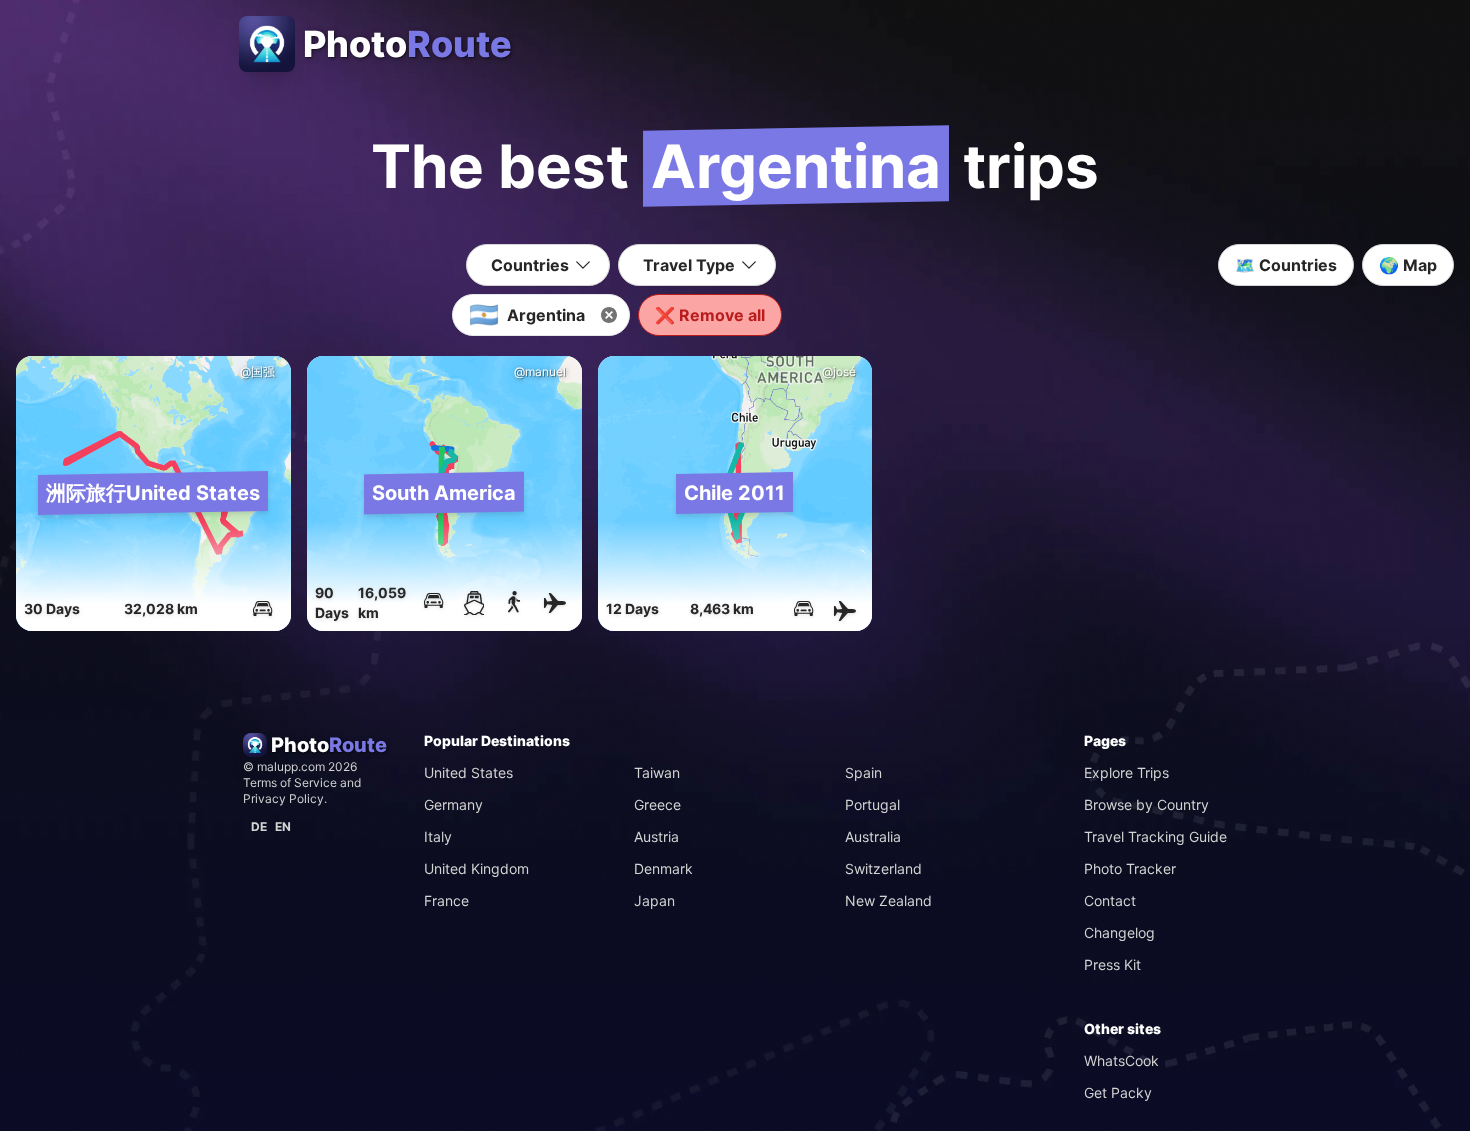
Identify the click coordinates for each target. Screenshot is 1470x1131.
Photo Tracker (1130, 868)
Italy (438, 836)
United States (468, 772)
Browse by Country (1146, 804)
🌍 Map (1408, 265)
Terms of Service (290, 782)
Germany (453, 804)
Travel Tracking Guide (1155, 836)
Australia (873, 836)
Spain (863, 772)
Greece (657, 804)
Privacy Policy (283, 798)
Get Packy (1118, 1092)
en (283, 826)
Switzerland (883, 868)
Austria (656, 836)
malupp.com (292, 766)
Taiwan (657, 772)
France (446, 900)
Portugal (872, 804)
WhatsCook (1121, 1060)
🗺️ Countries (1286, 265)
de (259, 826)
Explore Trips (1126, 772)
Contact (1110, 900)
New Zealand (888, 900)
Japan (654, 900)
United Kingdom (476, 868)
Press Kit (1112, 964)
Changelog (1119, 932)
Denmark (663, 868)
